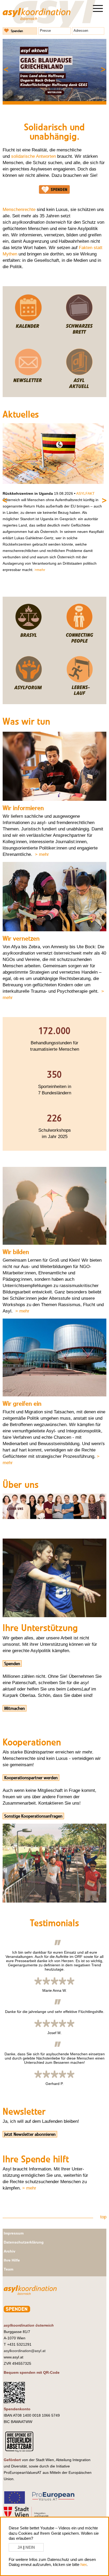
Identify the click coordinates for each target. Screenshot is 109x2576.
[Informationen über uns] (54, 1518)
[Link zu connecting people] (79, 642)
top (103, 2217)
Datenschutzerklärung (24, 2242)
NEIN (30, 2547)
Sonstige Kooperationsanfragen (33, 1816)
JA (20, 2547)
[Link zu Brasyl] (28, 642)
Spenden (17, 31)
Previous (14, 67)
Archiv (10, 2251)
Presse (45, 31)
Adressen (81, 31)
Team (8, 2269)
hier (83, 2564)
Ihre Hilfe (12, 2260)
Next (95, 67)
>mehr (40, 570)
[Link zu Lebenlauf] (79, 694)
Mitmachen (15, 1708)
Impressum (14, 2233)
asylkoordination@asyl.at (25, 2351)
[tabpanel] (54, 70)
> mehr (42, 854)
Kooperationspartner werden (31, 1778)
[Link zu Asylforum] (28, 694)
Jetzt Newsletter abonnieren (30, 2134)
